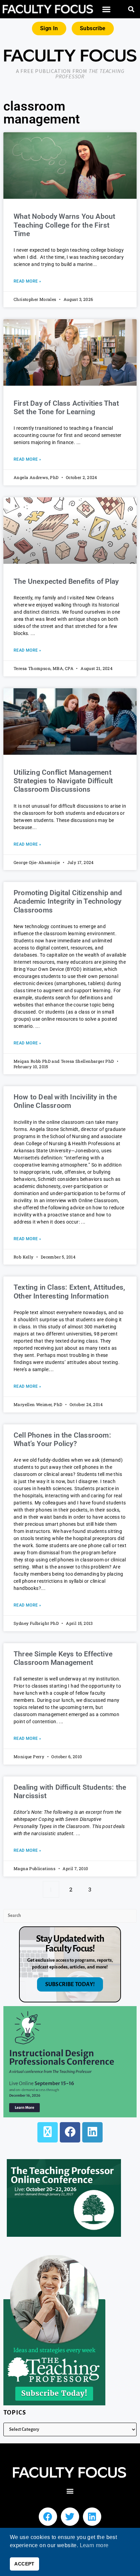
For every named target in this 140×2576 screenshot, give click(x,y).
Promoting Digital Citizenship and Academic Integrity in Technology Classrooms (68, 901)
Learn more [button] (94, 2545)
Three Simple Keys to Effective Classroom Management (63, 1658)
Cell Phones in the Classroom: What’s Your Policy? (62, 1439)
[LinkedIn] (92, 2132)
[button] (106, 9)
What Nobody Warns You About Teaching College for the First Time (64, 225)
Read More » (27, 281)
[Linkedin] (92, 2517)
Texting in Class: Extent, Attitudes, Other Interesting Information (69, 1292)
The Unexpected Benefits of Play (66, 581)
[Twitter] (70, 2517)
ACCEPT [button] (24, 2564)
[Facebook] (70, 2132)
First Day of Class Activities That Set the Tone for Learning (66, 408)
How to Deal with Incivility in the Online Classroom (65, 1101)
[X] (48, 2132)
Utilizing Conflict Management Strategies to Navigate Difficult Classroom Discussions (63, 781)
